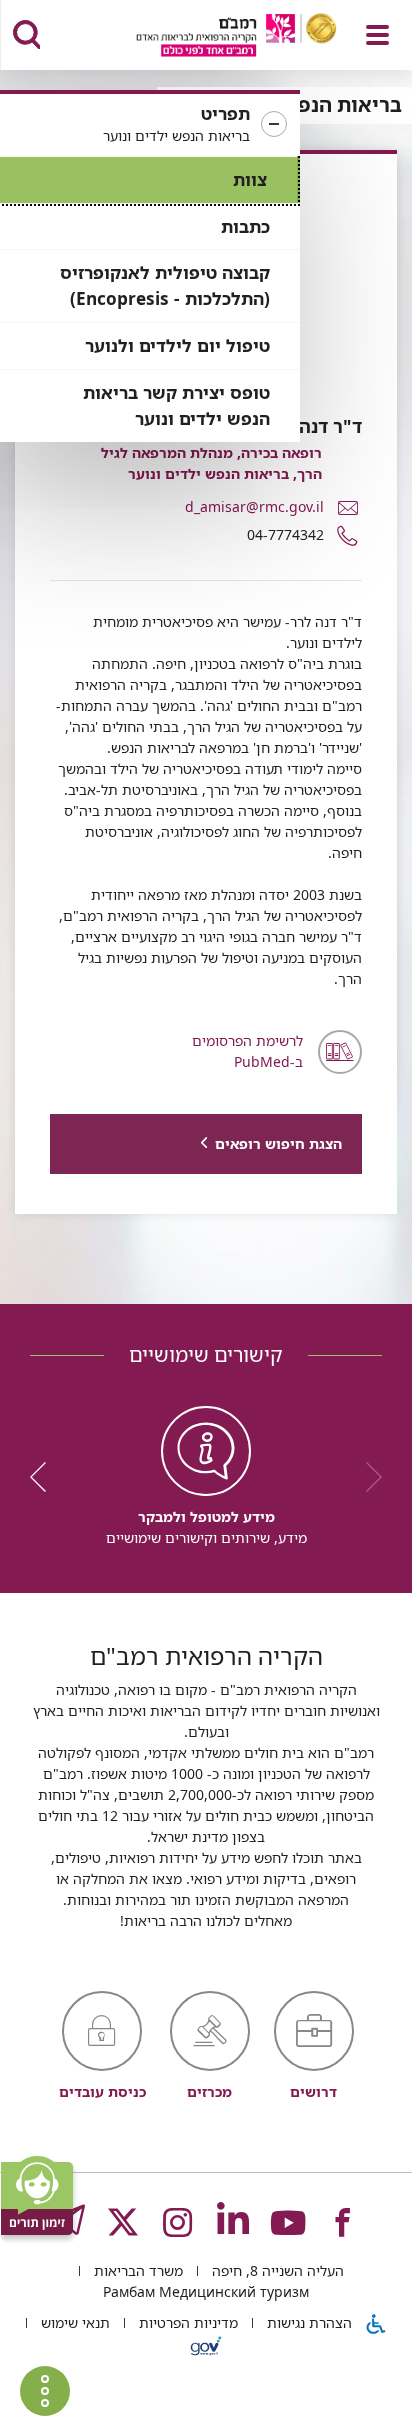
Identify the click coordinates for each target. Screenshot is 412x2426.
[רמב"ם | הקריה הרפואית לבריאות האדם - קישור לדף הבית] (211, 37)
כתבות (245, 226)
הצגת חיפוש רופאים (278, 1143)
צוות (250, 179)
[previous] (367, 1477)
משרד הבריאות (136, 2270)
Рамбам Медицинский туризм (206, 2291)
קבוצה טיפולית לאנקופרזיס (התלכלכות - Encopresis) (165, 285)
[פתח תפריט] (377, 35)
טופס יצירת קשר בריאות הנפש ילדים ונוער (176, 405)
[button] (150, 125)
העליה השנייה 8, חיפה (276, 2270)
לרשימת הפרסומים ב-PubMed (247, 1051)
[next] (45, 1477)
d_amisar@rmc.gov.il (254, 505)
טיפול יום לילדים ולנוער (177, 345)
